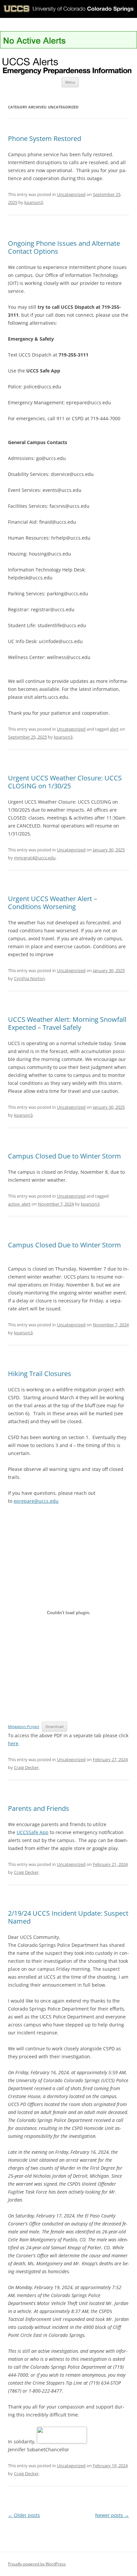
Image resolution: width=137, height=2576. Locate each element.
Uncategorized (71, 194)
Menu (70, 82)
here (13, 1743)
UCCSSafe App (33, 1832)
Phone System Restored (45, 138)
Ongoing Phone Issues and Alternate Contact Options (64, 247)
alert (114, 729)
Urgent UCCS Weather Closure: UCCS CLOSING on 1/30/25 (65, 782)
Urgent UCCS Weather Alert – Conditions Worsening (53, 903)
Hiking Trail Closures (40, 1374)
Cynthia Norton (29, 978)
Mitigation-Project (24, 1726)
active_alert (19, 1204)
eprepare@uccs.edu (36, 1501)
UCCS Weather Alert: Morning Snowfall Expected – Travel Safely (67, 1023)
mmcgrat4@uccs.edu (35, 858)
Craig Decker (26, 1767)
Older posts (24, 2515)
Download (55, 1726)
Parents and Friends (39, 1808)
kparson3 (34, 202)
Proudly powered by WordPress (37, 2564)
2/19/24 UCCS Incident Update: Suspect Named (68, 1917)
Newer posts (112, 2515)
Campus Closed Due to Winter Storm (65, 1156)
